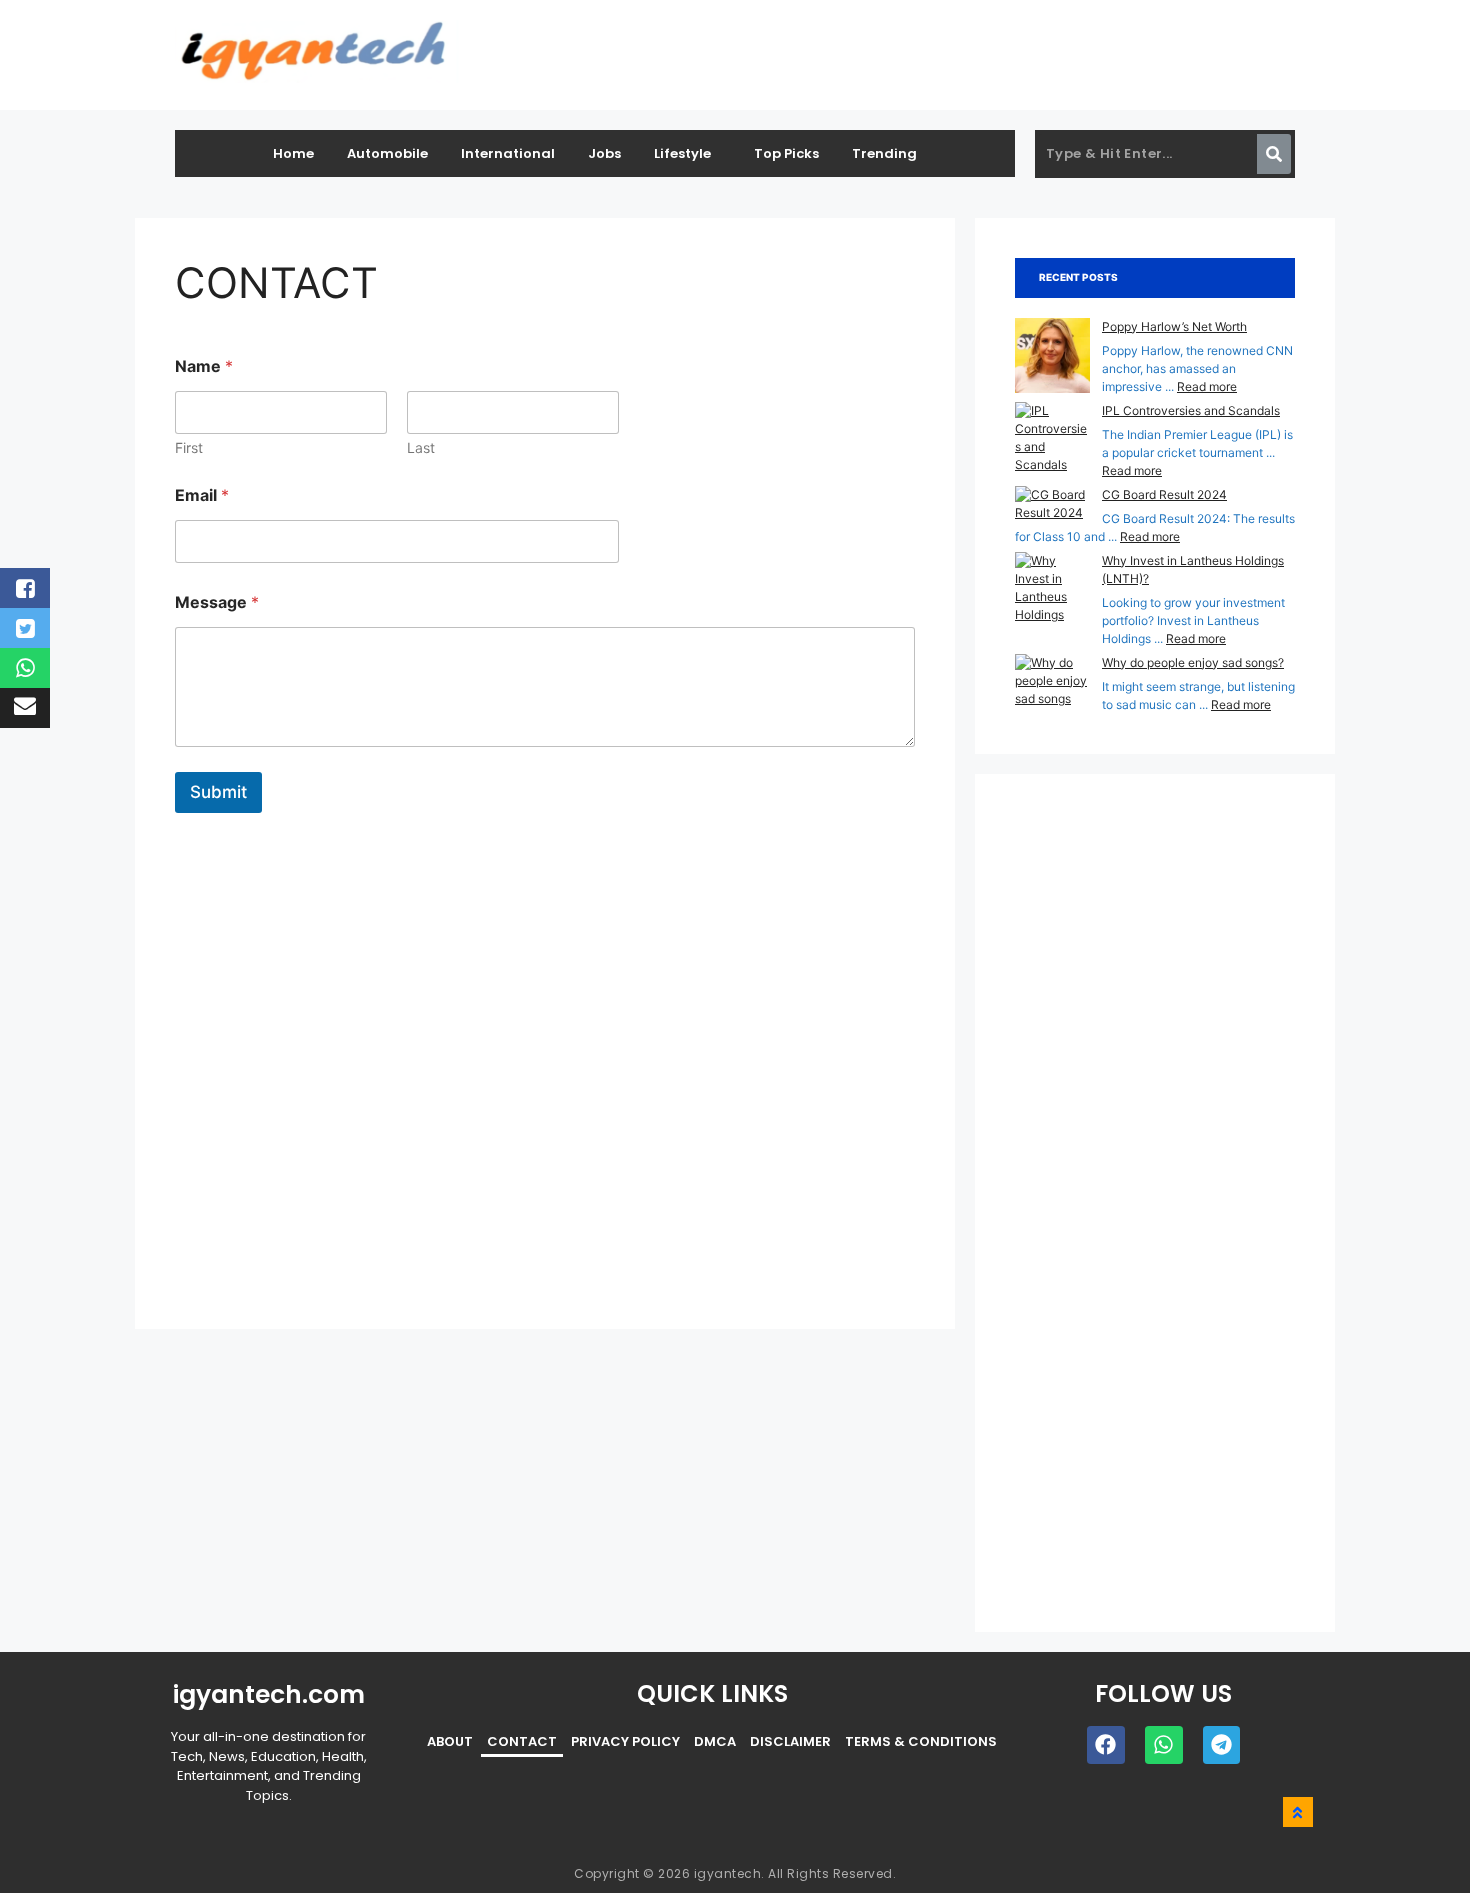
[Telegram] (1222, 1745)
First (189, 447)
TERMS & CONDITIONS (921, 1741)
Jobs (604, 153)
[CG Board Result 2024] (1052, 504)
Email (202, 495)
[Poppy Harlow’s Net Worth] (1052, 358)
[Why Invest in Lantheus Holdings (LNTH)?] (1052, 597)
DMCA (715, 1741)
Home (293, 153)
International (508, 153)
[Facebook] (1106, 1745)
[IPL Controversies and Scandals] (1052, 438)
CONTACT (522, 1741)
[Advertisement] (545, 1059)
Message (217, 602)
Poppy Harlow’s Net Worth (1174, 326)
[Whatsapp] (1164, 1745)
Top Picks (786, 153)
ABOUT (450, 1741)
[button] (687, 153)
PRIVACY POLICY (625, 1741)
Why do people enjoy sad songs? (1193, 662)
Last (421, 447)
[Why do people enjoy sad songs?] (1052, 681)
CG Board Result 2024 (1164, 494)
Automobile (387, 153)
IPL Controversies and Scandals (1191, 410)
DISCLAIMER (790, 1741)
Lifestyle (682, 153)
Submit (218, 792)
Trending (884, 153)
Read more (1207, 386)
